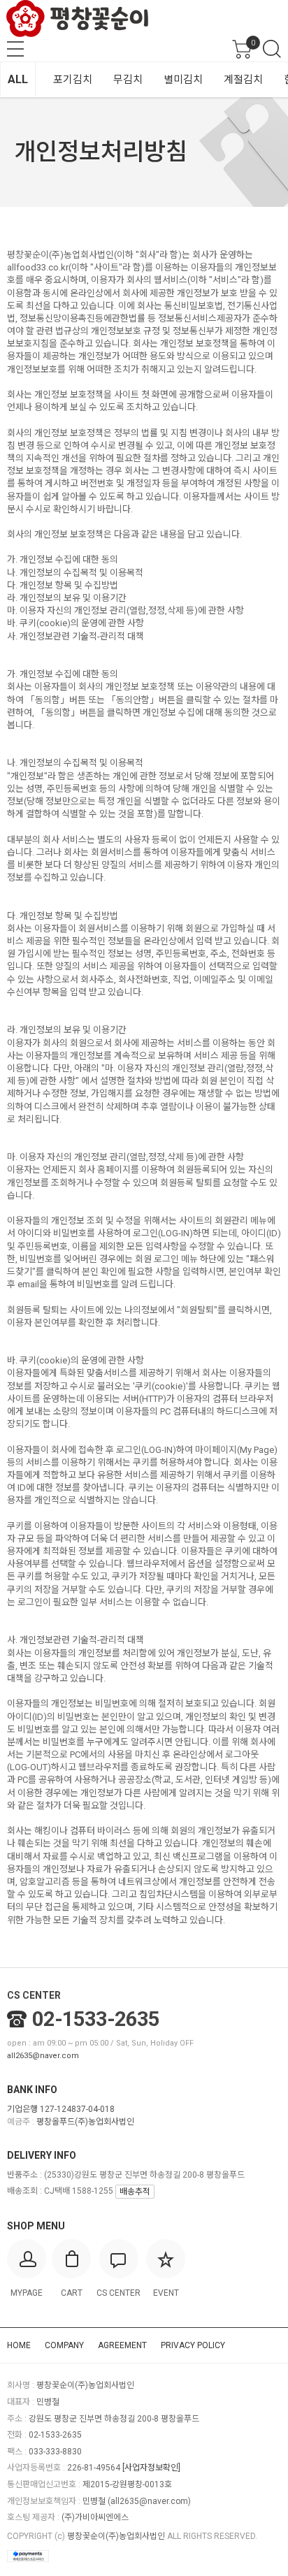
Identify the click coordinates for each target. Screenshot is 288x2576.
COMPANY (64, 2345)
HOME (19, 2345)
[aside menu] (15, 49)
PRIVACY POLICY (193, 2345)
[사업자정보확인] (151, 2468)
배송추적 (135, 2192)
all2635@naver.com (43, 2056)
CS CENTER (34, 1995)
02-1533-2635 (96, 2019)
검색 (272, 49)
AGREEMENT (122, 2345)
